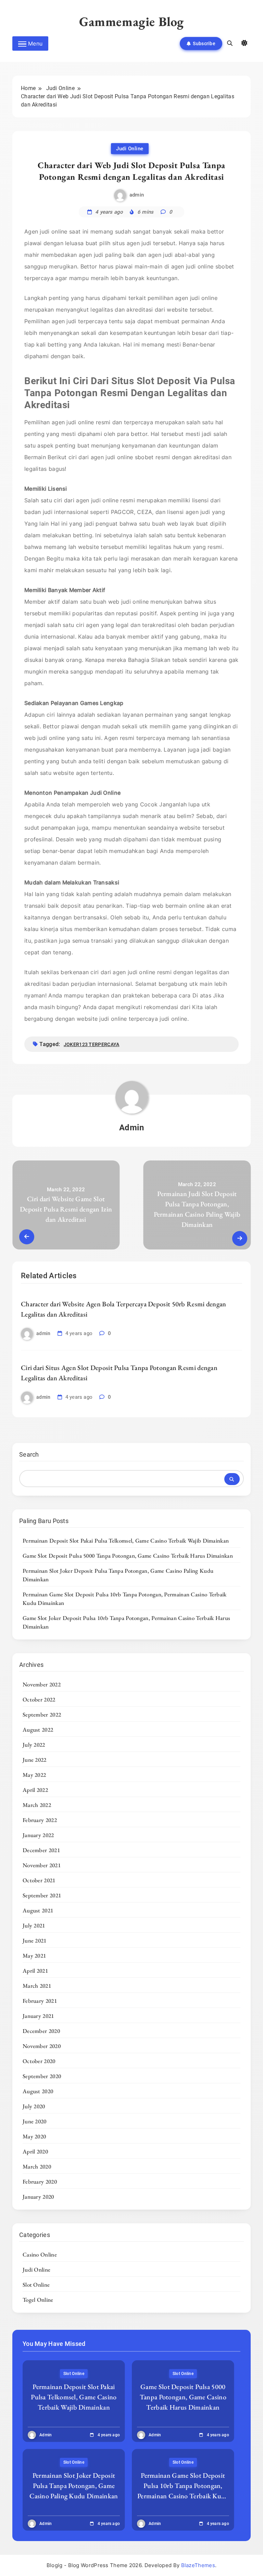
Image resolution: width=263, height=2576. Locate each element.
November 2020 (42, 2046)
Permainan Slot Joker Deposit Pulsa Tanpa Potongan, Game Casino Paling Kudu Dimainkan (74, 2486)
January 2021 (38, 2016)
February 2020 (40, 2182)
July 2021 (34, 1925)
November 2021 (42, 1865)
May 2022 (34, 1775)
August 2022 (38, 1730)
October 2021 (39, 1880)
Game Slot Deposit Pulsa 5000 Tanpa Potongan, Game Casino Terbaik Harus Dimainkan (128, 1556)
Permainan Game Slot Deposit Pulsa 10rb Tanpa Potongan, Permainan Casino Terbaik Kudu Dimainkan (183, 2491)
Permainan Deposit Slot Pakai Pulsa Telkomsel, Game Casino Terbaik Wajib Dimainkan (126, 1541)
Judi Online (130, 149)
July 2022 (34, 1745)
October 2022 (39, 1699)
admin (137, 195)
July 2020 (34, 2106)
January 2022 (38, 1835)
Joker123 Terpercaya (92, 1044)
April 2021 (35, 1971)
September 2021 (42, 1895)
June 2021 (35, 1940)
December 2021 (41, 1850)
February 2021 (40, 2001)
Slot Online (36, 2285)
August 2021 (38, 1910)
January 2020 (38, 2197)
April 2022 (35, 1790)
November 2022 (42, 1684)
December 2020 (41, 2031)
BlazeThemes (198, 2565)
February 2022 (40, 1820)
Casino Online (40, 2254)
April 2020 (35, 2151)
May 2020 (34, 2136)
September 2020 (42, 2076)
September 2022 (42, 1714)
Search (29, 1454)
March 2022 (37, 1805)
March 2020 (37, 2166)
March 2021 (37, 1986)
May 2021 (34, 1956)
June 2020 (35, 2121)
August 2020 (38, 2091)
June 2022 (35, 1760)
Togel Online (38, 2300)
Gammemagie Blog (131, 21)
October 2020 (39, 2061)
